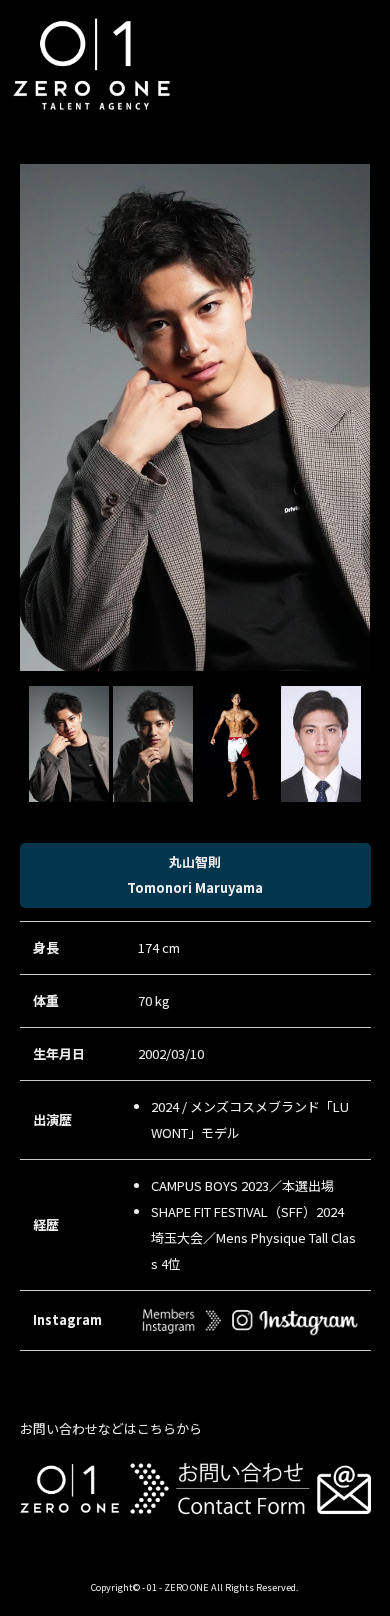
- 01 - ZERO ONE (175, 1587)
